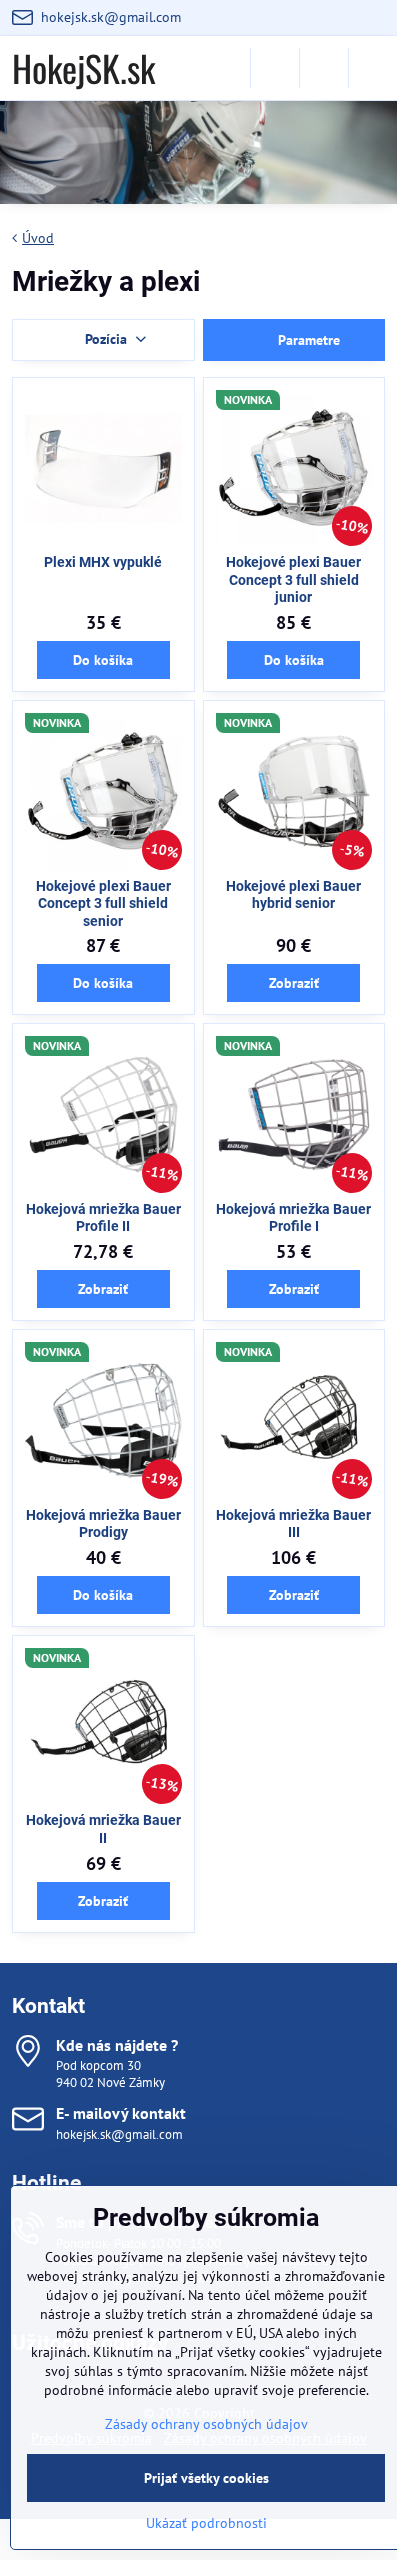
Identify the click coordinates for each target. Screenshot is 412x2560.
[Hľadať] (275, 68)
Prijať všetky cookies (206, 2478)
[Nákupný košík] (324, 68)
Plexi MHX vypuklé (103, 562)
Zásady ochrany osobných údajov (206, 2424)
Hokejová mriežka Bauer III (293, 1524)
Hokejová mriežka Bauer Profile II (103, 1218)
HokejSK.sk (83, 68)
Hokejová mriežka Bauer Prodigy (103, 1524)
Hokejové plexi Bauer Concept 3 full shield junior (293, 579)
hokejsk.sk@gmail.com (119, 2134)
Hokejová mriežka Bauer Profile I (293, 1218)
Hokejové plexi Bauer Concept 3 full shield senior (103, 903)
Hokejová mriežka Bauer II (103, 1829)
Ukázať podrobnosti (206, 2523)
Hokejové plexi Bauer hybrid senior (293, 895)
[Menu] (373, 68)
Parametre (307, 340)
